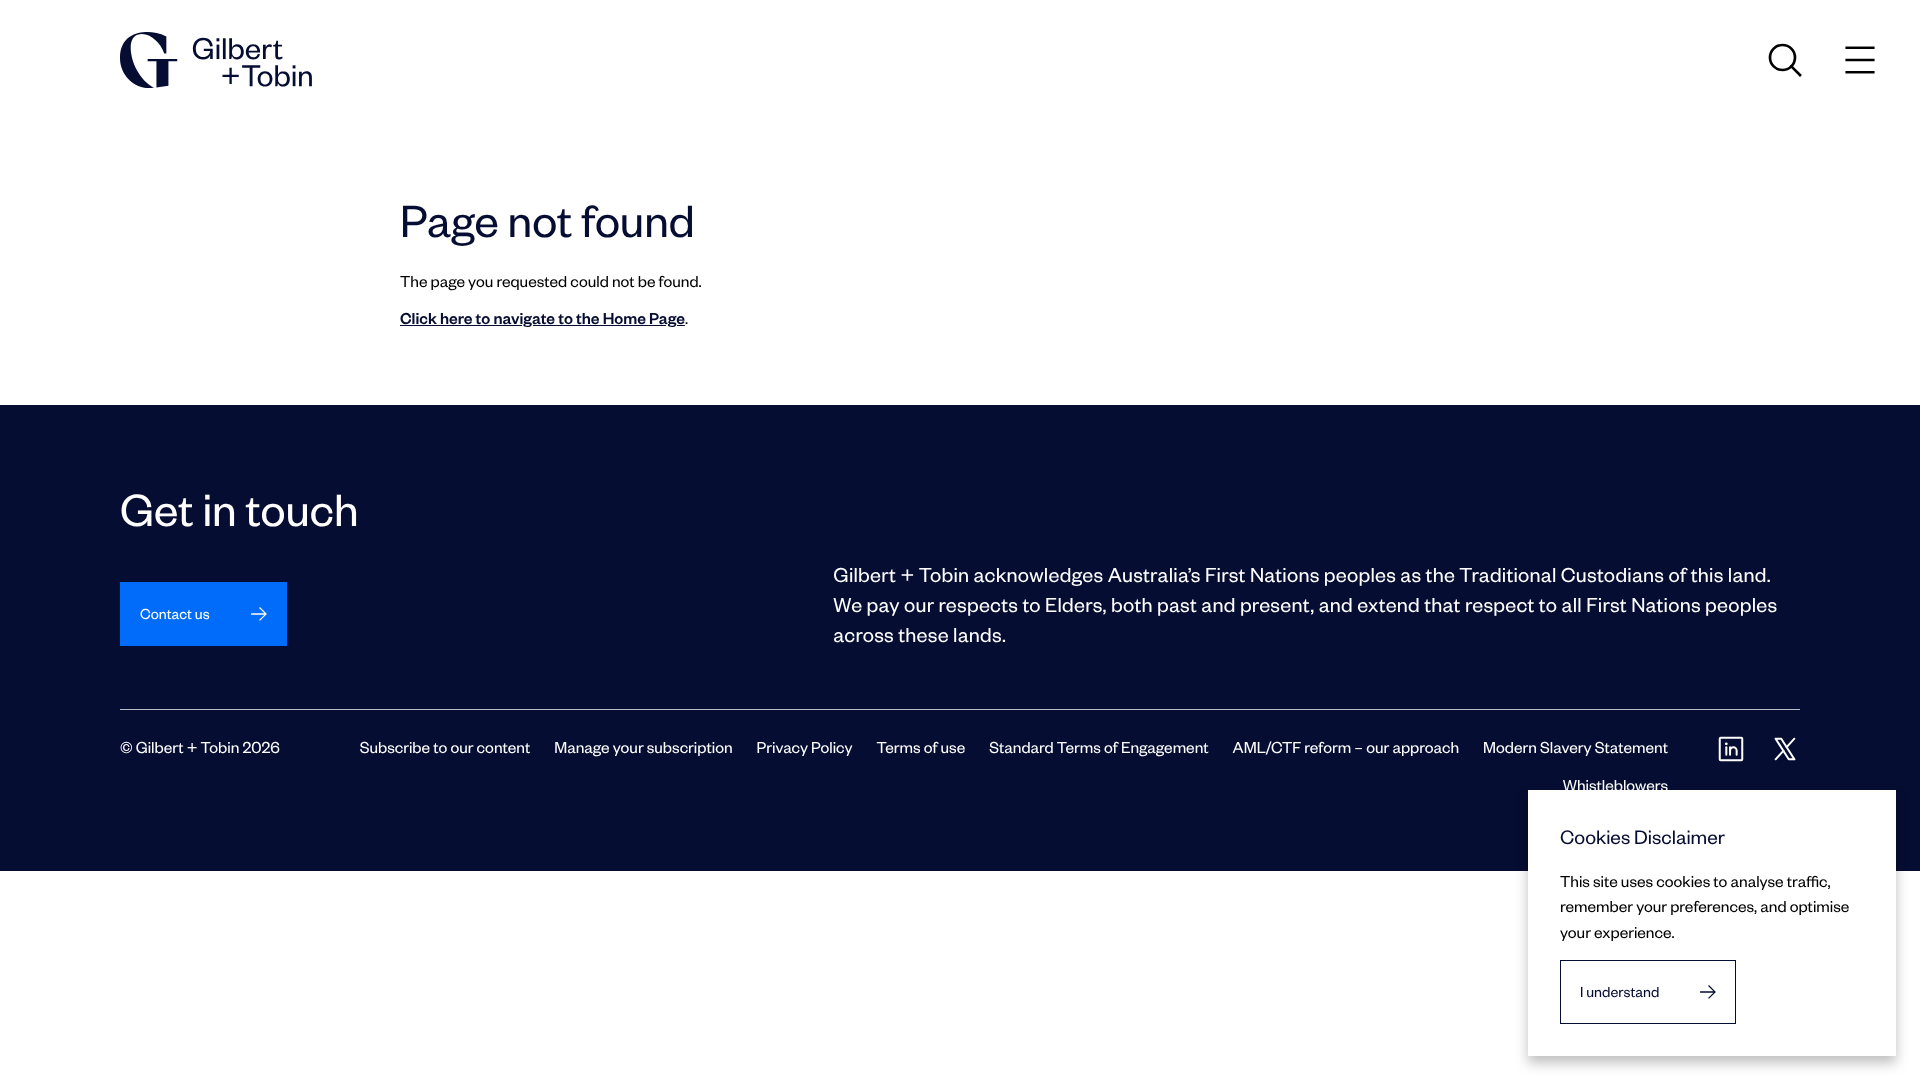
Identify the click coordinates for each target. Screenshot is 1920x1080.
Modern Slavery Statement (1575, 746)
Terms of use (920, 746)
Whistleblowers (1615, 784)
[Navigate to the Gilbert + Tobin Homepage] (216, 60)
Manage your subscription (643, 746)
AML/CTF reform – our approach (1346, 746)
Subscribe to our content (445, 746)
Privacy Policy (805, 746)
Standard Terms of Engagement (1098, 746)
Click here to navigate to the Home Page (542, 317)
